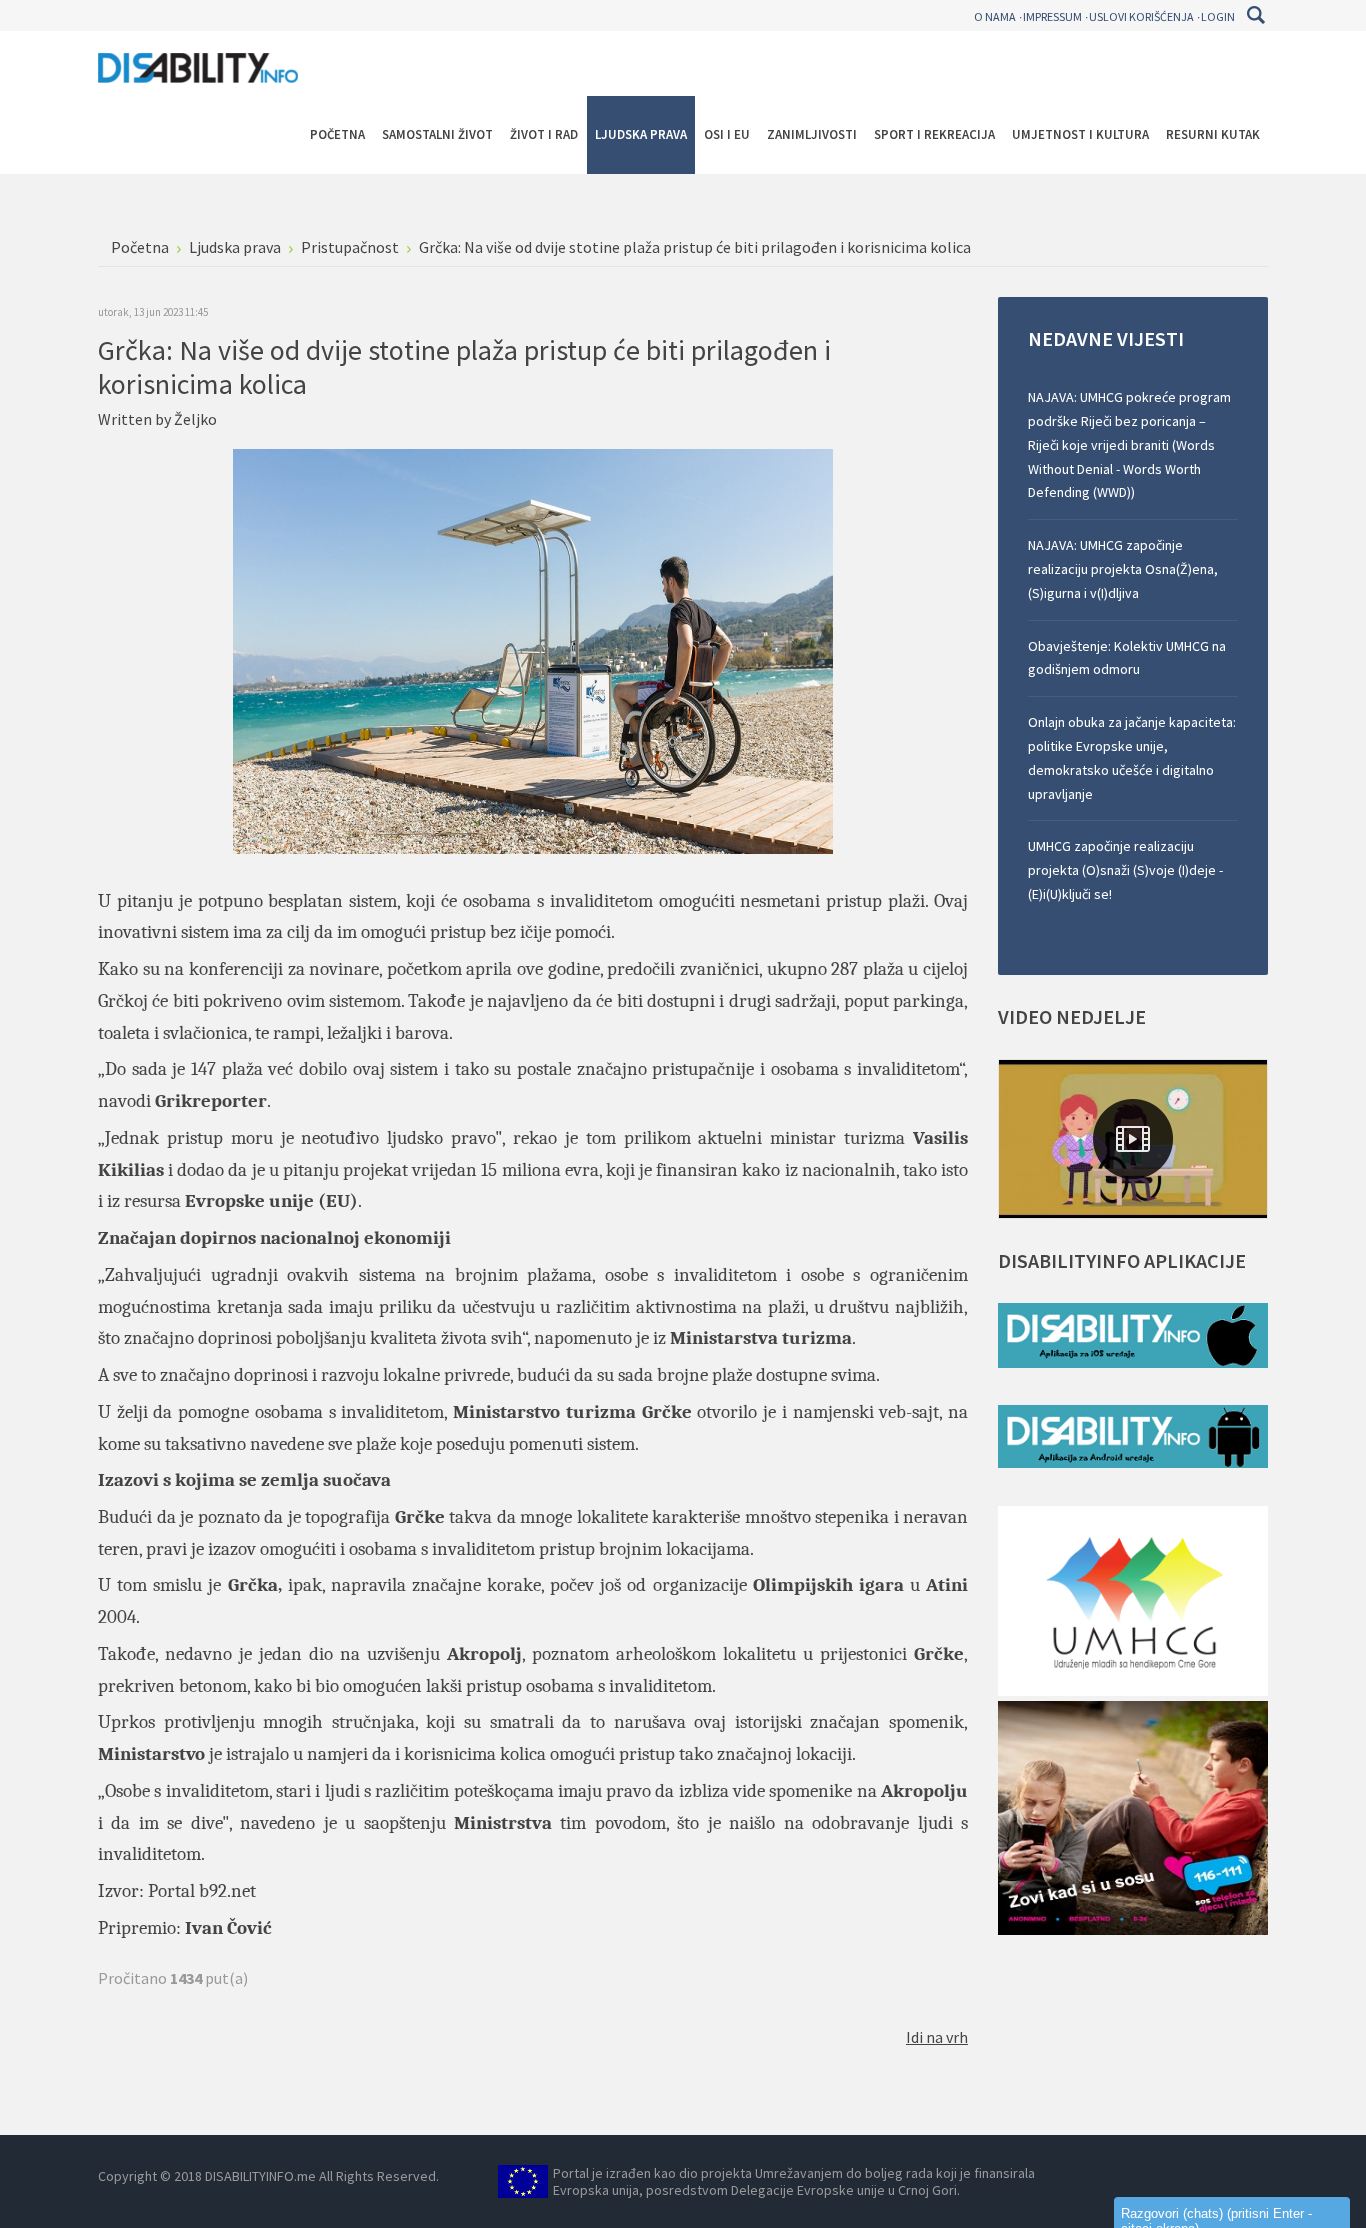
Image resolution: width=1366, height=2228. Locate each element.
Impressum (1052, 16)
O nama (995, 16)
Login (1218, 16)
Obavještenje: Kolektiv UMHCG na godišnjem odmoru (1127, 658)
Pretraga (1255, 15)
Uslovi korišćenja (1141, 16)
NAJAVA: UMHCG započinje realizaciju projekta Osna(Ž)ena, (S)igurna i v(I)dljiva (1123, 569)
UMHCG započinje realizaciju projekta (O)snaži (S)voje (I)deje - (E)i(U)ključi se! (1125, 870)
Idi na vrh (937, 2037)
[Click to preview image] (533, 649)
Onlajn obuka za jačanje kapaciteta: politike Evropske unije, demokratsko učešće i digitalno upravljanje (1132, 757)
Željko (195, 419)
